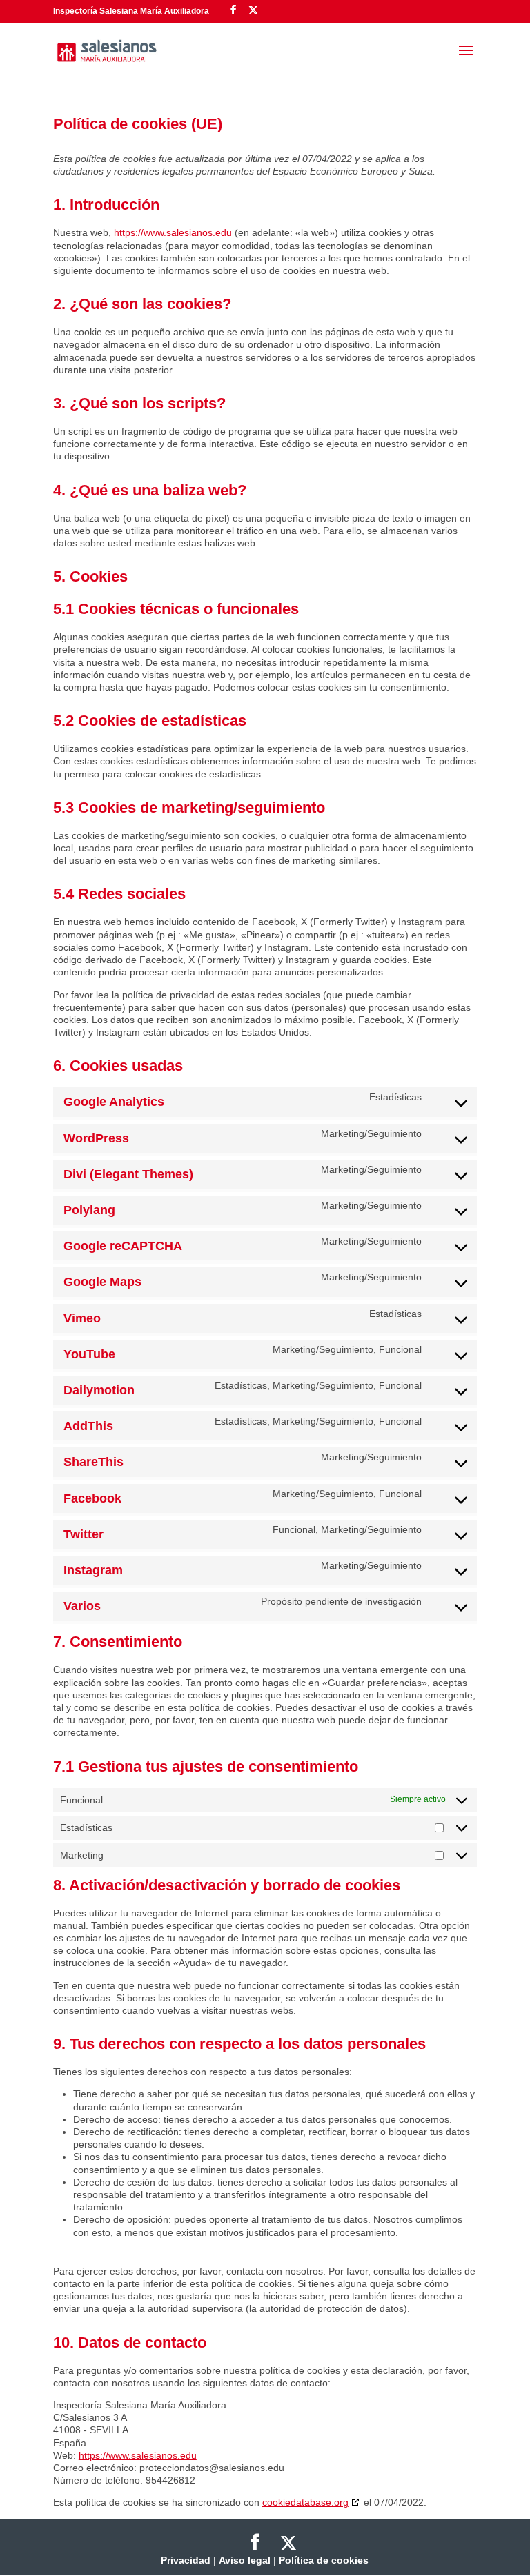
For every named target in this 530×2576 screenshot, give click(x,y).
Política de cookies (324, 2560)
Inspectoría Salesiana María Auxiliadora (131, 11)
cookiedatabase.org (305, 2502)
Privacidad (186, 2560)
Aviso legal (245, 2560)
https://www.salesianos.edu (173, 232)
